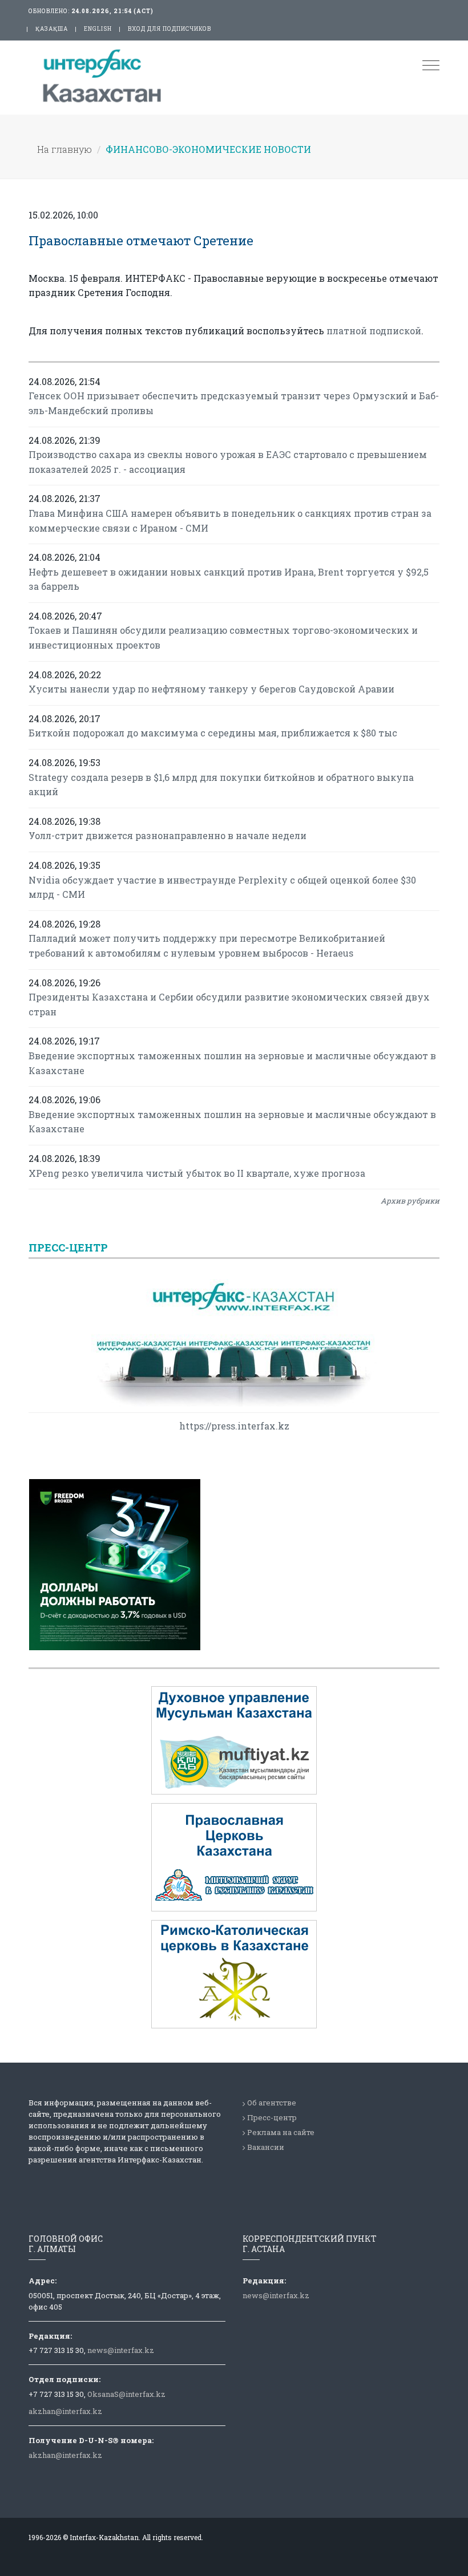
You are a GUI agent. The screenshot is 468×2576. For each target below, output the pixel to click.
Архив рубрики (410, 1201)
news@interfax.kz (121, 2350)
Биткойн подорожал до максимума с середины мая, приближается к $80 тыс (213, 733)
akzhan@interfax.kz (65, 2411)
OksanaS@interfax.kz (126, 2394)
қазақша (52, 29)
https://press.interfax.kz (234, 1426)
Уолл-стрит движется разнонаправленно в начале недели (168, 835)
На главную (64, 149)
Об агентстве (272, 2103)
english (98, 29)
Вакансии (266, 2147)
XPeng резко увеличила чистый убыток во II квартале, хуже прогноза (197, 1173)
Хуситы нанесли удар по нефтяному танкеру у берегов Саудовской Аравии (211, 689)
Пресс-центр (272, 2117)
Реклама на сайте (281, 2132)
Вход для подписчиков (170, 29)
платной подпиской (374, 331)
